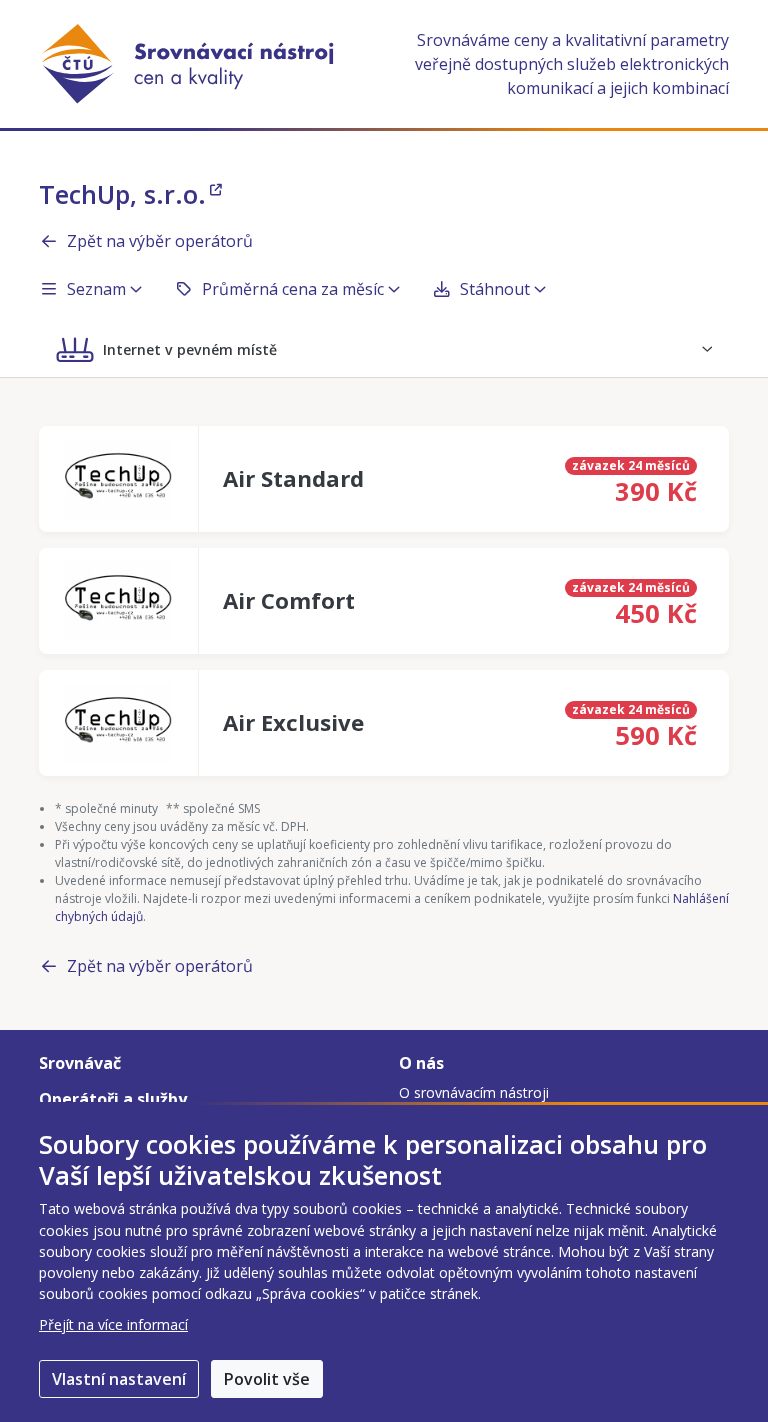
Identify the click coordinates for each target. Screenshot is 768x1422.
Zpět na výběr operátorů (160, 241)
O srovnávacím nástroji (474, 1092)
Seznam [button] (96, 289)
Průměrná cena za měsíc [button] (293, 289)
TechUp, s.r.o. (122, 194)
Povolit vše (267, 1379)
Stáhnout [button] (495, 289)
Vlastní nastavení (119, 1379)
